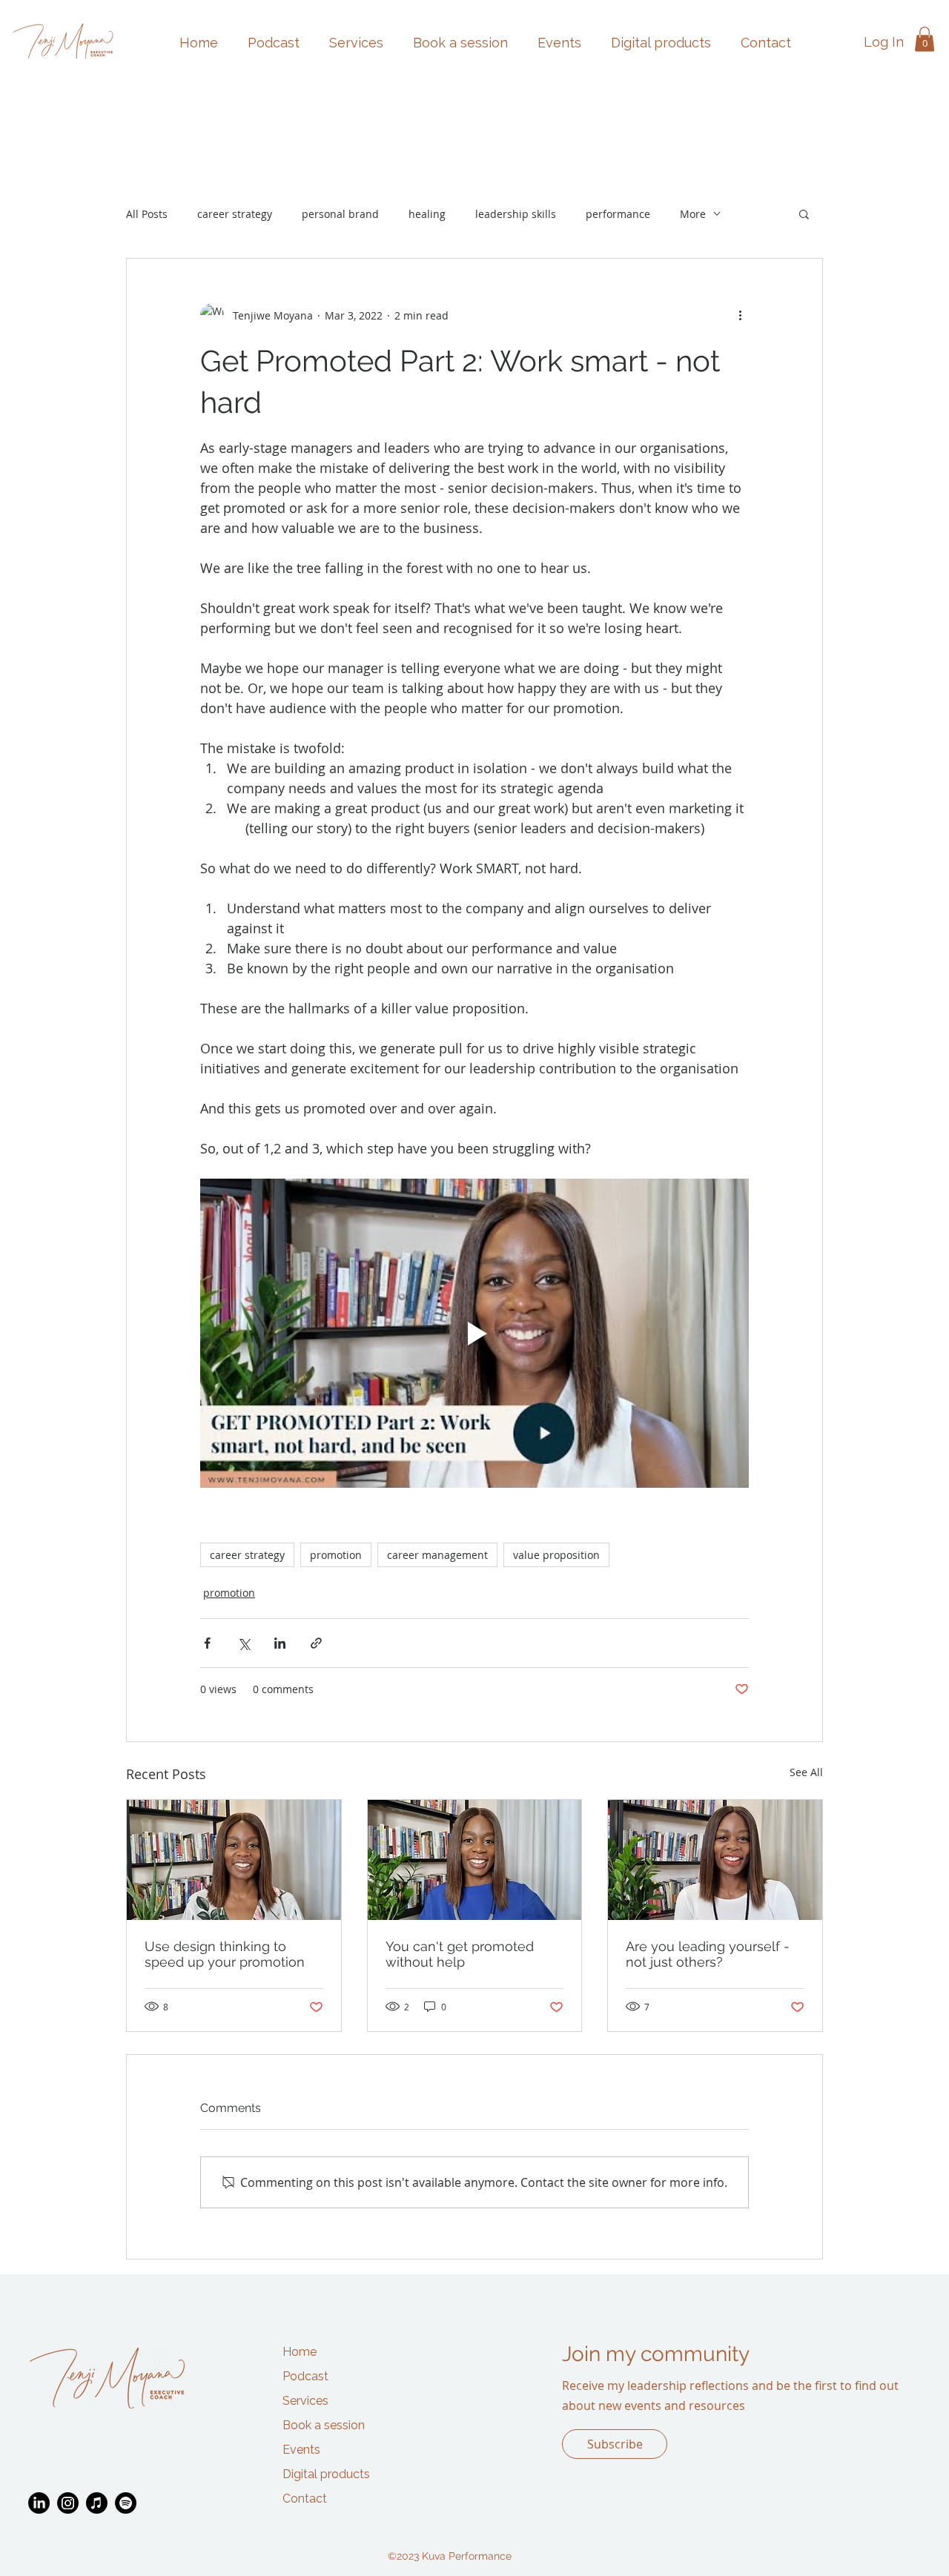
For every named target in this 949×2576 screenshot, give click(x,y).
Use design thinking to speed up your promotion (225, 1954)
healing (427, 214)
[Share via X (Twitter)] (244, 1643)
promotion (336, 1555)
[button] (925, 39)
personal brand (340, 214)
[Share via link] (316, 1643)
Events (301, 2450)
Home (300, 2352)
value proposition (556, 1555)
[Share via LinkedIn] (280, 1643)
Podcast (305, 2376)
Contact (305, 2499)
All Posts (147, 214)
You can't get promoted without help (460, 1954)
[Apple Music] (97, 2503)
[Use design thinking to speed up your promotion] (234, 1860)
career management (437, 1555)
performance (618, 214)
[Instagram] (68, 2503)
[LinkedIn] (39, 2503)
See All (806, 1772)
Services (305, 2401)
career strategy (235, 214)
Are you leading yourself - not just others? (708, 1954)
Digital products (326, 2474)
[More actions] (740, 315)
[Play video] (474, 1333)
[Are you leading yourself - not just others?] (715, 1860)
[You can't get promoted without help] (475, 1860)
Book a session (324, 2425)
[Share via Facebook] (207, 1643)
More (693, 214)
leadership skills (516, 214)
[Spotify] (126, 2503)
